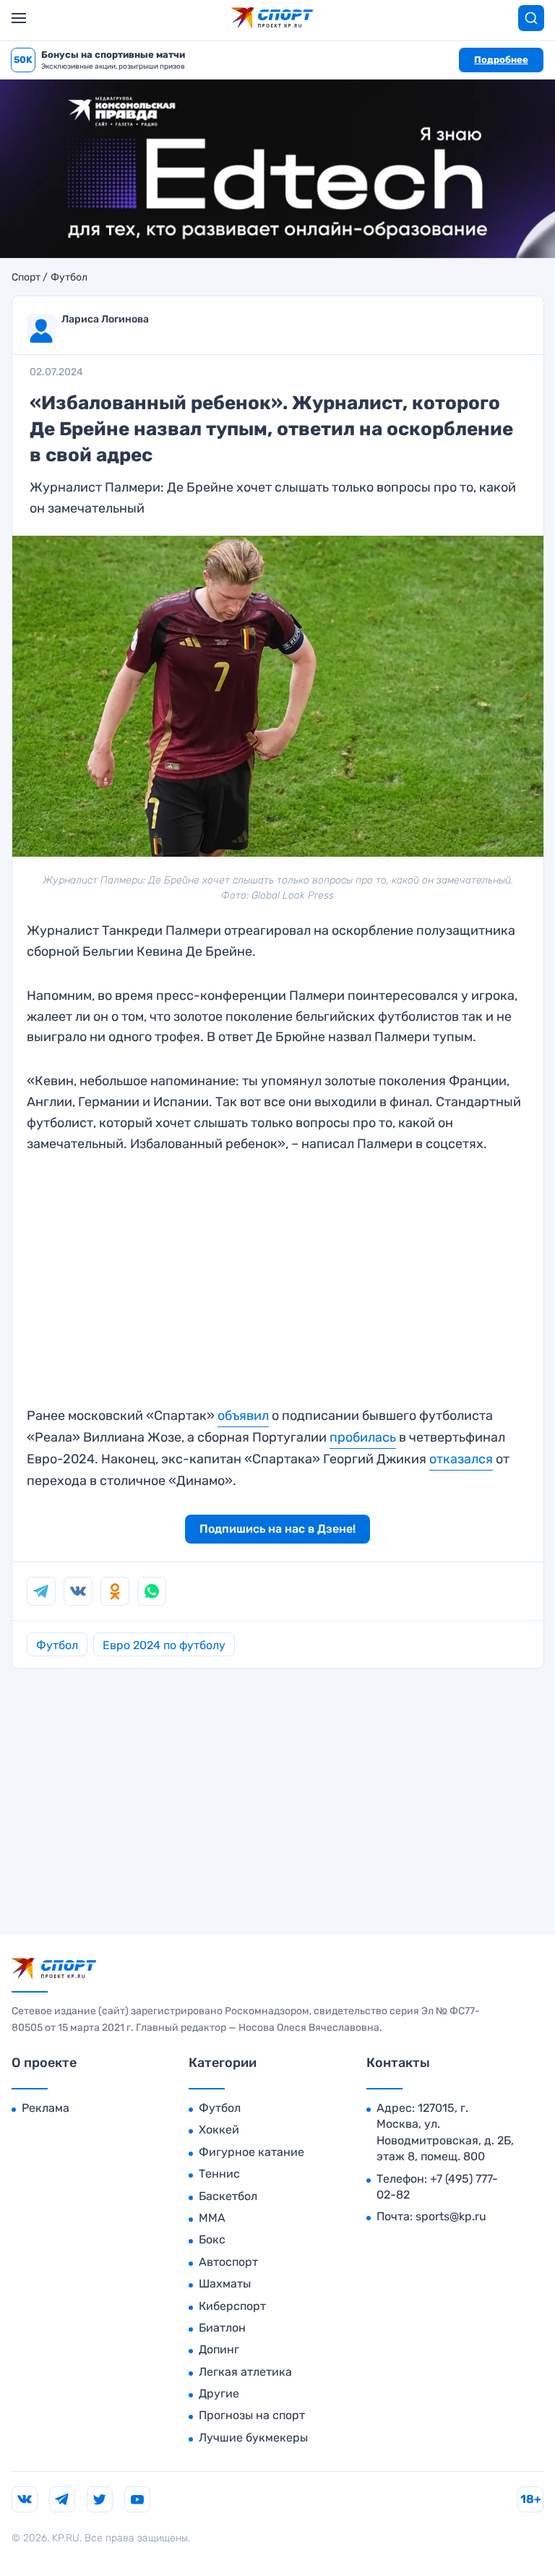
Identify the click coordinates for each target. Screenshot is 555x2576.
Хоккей (219, 2130)
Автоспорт (228, 2262)
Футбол (69, 278)
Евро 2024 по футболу (164, 1645)
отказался (461, 1459)
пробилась (363, 1437)
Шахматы (225, 2284)
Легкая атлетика (245, 2372)
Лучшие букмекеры (253, 2438)
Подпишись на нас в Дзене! (277, 1529)
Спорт (26, 278)
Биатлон (222, 2328)
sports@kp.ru (451, 2216)
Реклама (46, 2108)
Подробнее (501, 60)
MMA (212, 2218)
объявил (243, 1416)
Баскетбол (228, 2196)
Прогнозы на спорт (252, 2415)
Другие (219, 2393)
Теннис (219, 2174)
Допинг (219, 2349)
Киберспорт (232, 2306)
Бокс (212, 2239)
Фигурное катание (251, 2152)
